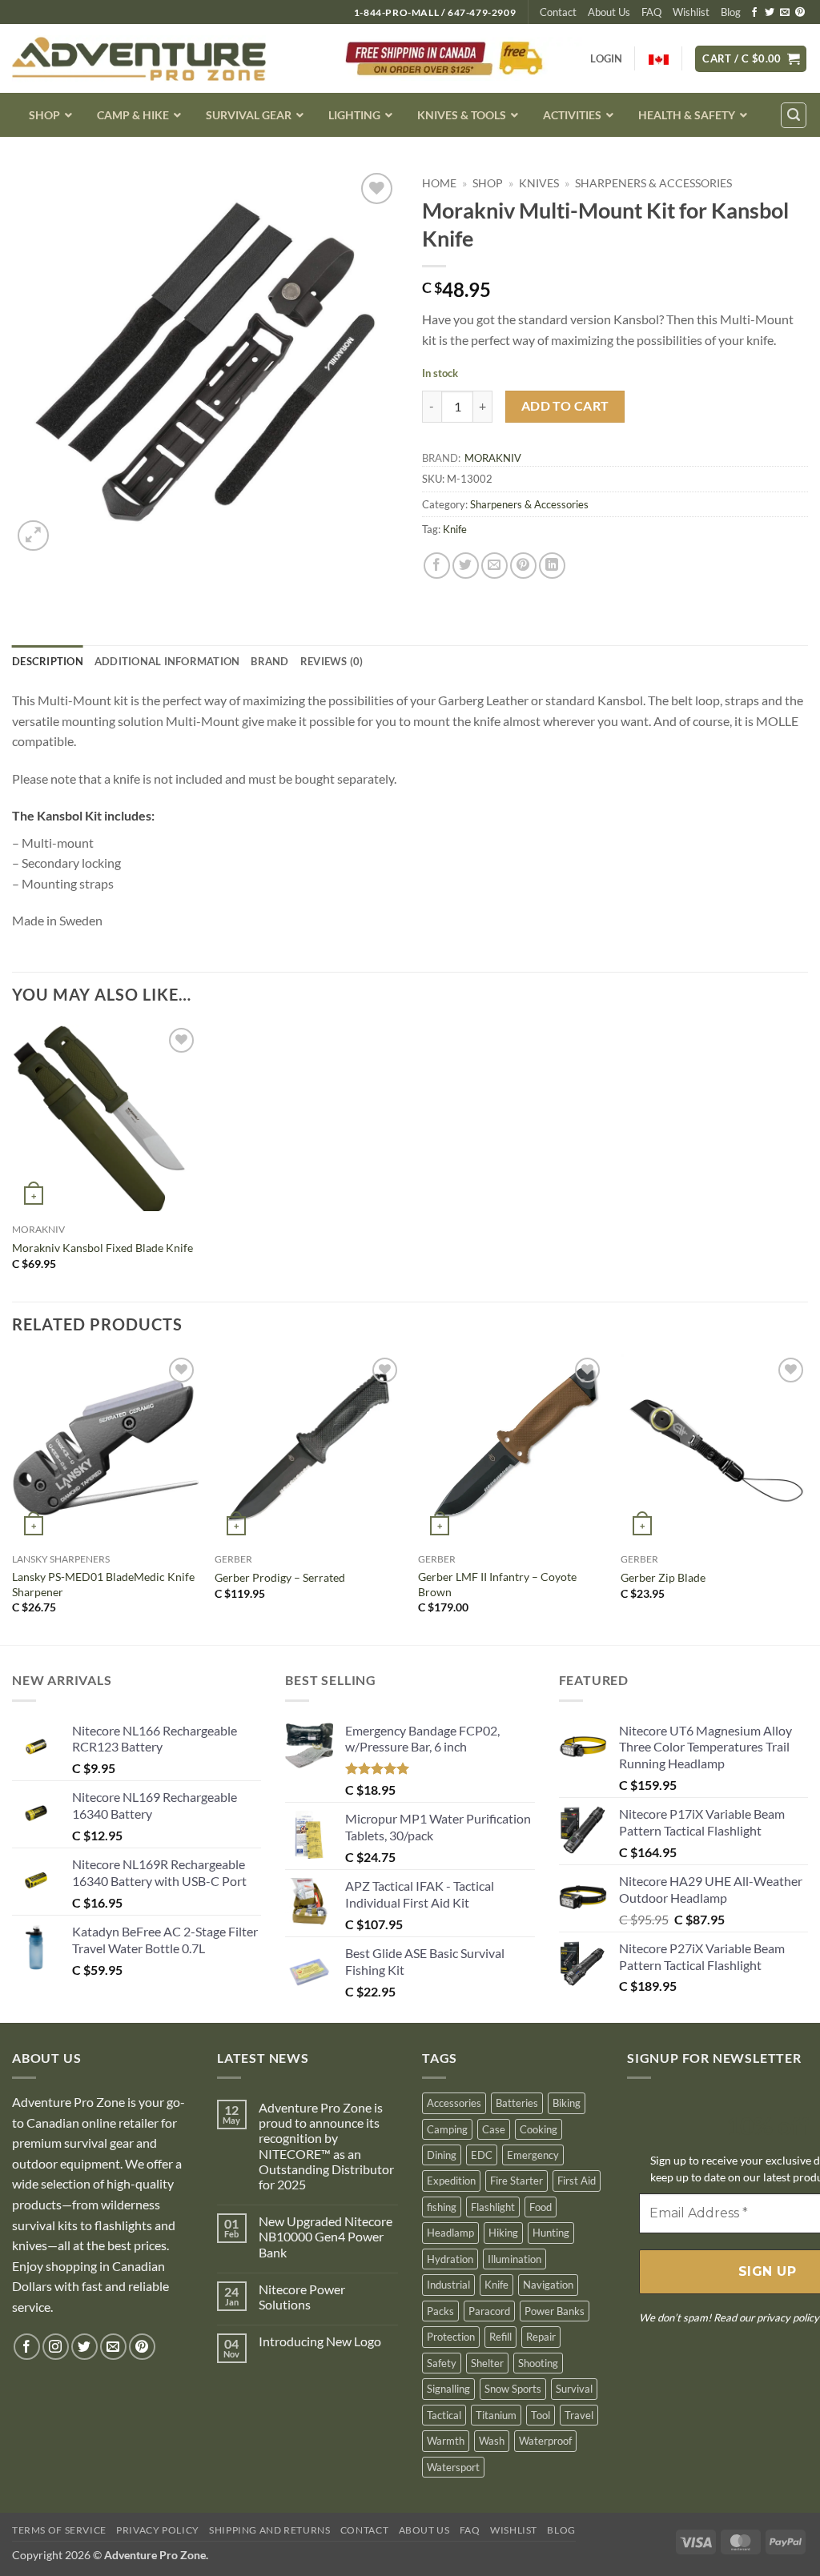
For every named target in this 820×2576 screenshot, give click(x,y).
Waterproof (545, 2441)
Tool (541, 2415)
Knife (455, 529)
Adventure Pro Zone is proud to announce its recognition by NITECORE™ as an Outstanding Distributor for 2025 (326, 2146)
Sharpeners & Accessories (653, 183)
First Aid (577, 2181)
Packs (440, 2311)
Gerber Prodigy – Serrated (280, 1577)
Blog (731, 12)
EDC (482, 2155)
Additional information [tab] (167, 661)
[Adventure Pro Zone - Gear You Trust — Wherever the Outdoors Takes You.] (139, 59)
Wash (492, 2441)
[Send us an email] (785, 13)
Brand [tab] (269, 661)
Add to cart (565, 406)
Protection (451, 2337)
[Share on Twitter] (466, 566)
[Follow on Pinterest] (800, 13)
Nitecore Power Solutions (302, 2297)
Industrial (448, 2285)
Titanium (496, 2415)
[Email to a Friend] (494, 566)
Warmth (446, 2441)
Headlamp (450, 2233)
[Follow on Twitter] (770, 13)
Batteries (517, 2103)
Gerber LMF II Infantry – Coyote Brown (497, 1584)
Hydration (450, 2259)
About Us (609, 12)
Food (541, 2207)
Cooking (539, 2129)
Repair (541, 2337)
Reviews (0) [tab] (332, 661)
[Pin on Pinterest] (523, 566)
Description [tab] (48, 661)
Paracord (489, 2311)
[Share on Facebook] (437, 566)
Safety (442, 2363)
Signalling (448, 2389)
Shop (488, 183)
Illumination (515, 2259)
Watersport (453, 2467)
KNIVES (539, 183)
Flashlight (493, 2207)
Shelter (487, 2363)
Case (494, 2129)
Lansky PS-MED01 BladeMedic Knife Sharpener (103, 1584)
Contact (558, 12)
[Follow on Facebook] (754, 13)
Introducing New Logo (320, 2341)
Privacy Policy (158, 2530)
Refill (500, 2337)
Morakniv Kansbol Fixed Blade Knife (102, 1248)
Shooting (538, 2363)
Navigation (548, 2285)
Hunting (551, 2233)
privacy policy (788, 2317)
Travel (579, 2415)
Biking (567, 2103)
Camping (447, 2129)
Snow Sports (513, 2389)
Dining (442, 2155)
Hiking (503, 2233)
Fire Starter (517, 2181)
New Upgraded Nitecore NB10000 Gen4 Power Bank (326, 2236)
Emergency (533, 2155)
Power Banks (555, 2311)
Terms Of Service (59, 2530)
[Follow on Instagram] (56, 2347)
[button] (751, 59)
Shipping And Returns (269, 2530)
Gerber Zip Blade (663, 1577)
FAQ (651, 12)
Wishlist (691, 12)
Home (439, 183)
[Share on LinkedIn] (552, 566)
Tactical (444, 2415)
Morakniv (493, 458)
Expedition (451, 2181)
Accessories (454, 2103)
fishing (442, 2207)
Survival (574, 2389)
